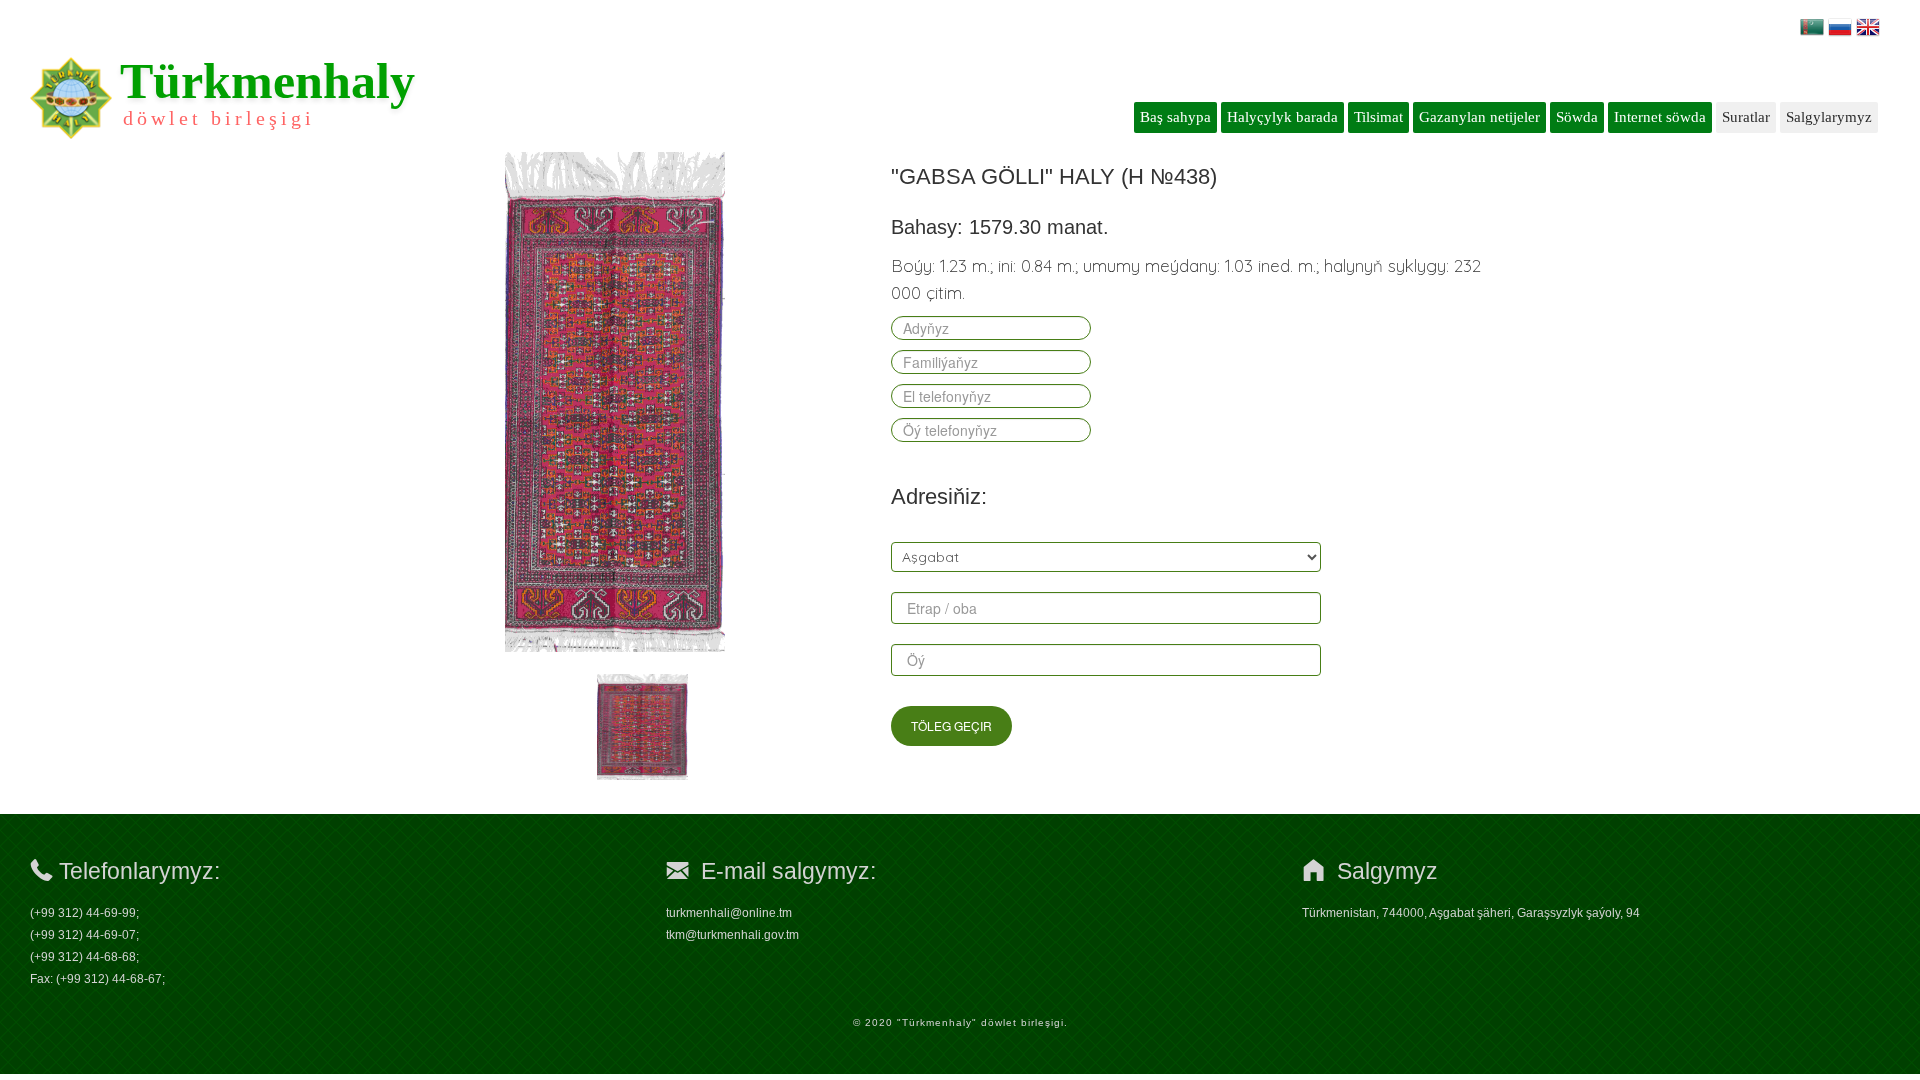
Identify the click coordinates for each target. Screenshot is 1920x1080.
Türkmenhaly (267, 81)
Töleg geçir (951, 725)
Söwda (1577, 117)
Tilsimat (1378, 117)
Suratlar (1746, 117)
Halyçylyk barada (1282, 117)
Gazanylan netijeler (1479, 117)
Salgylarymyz (1829, 117)
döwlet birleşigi (219, 118)
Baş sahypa (1175, 117)
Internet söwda (1660, 117)
